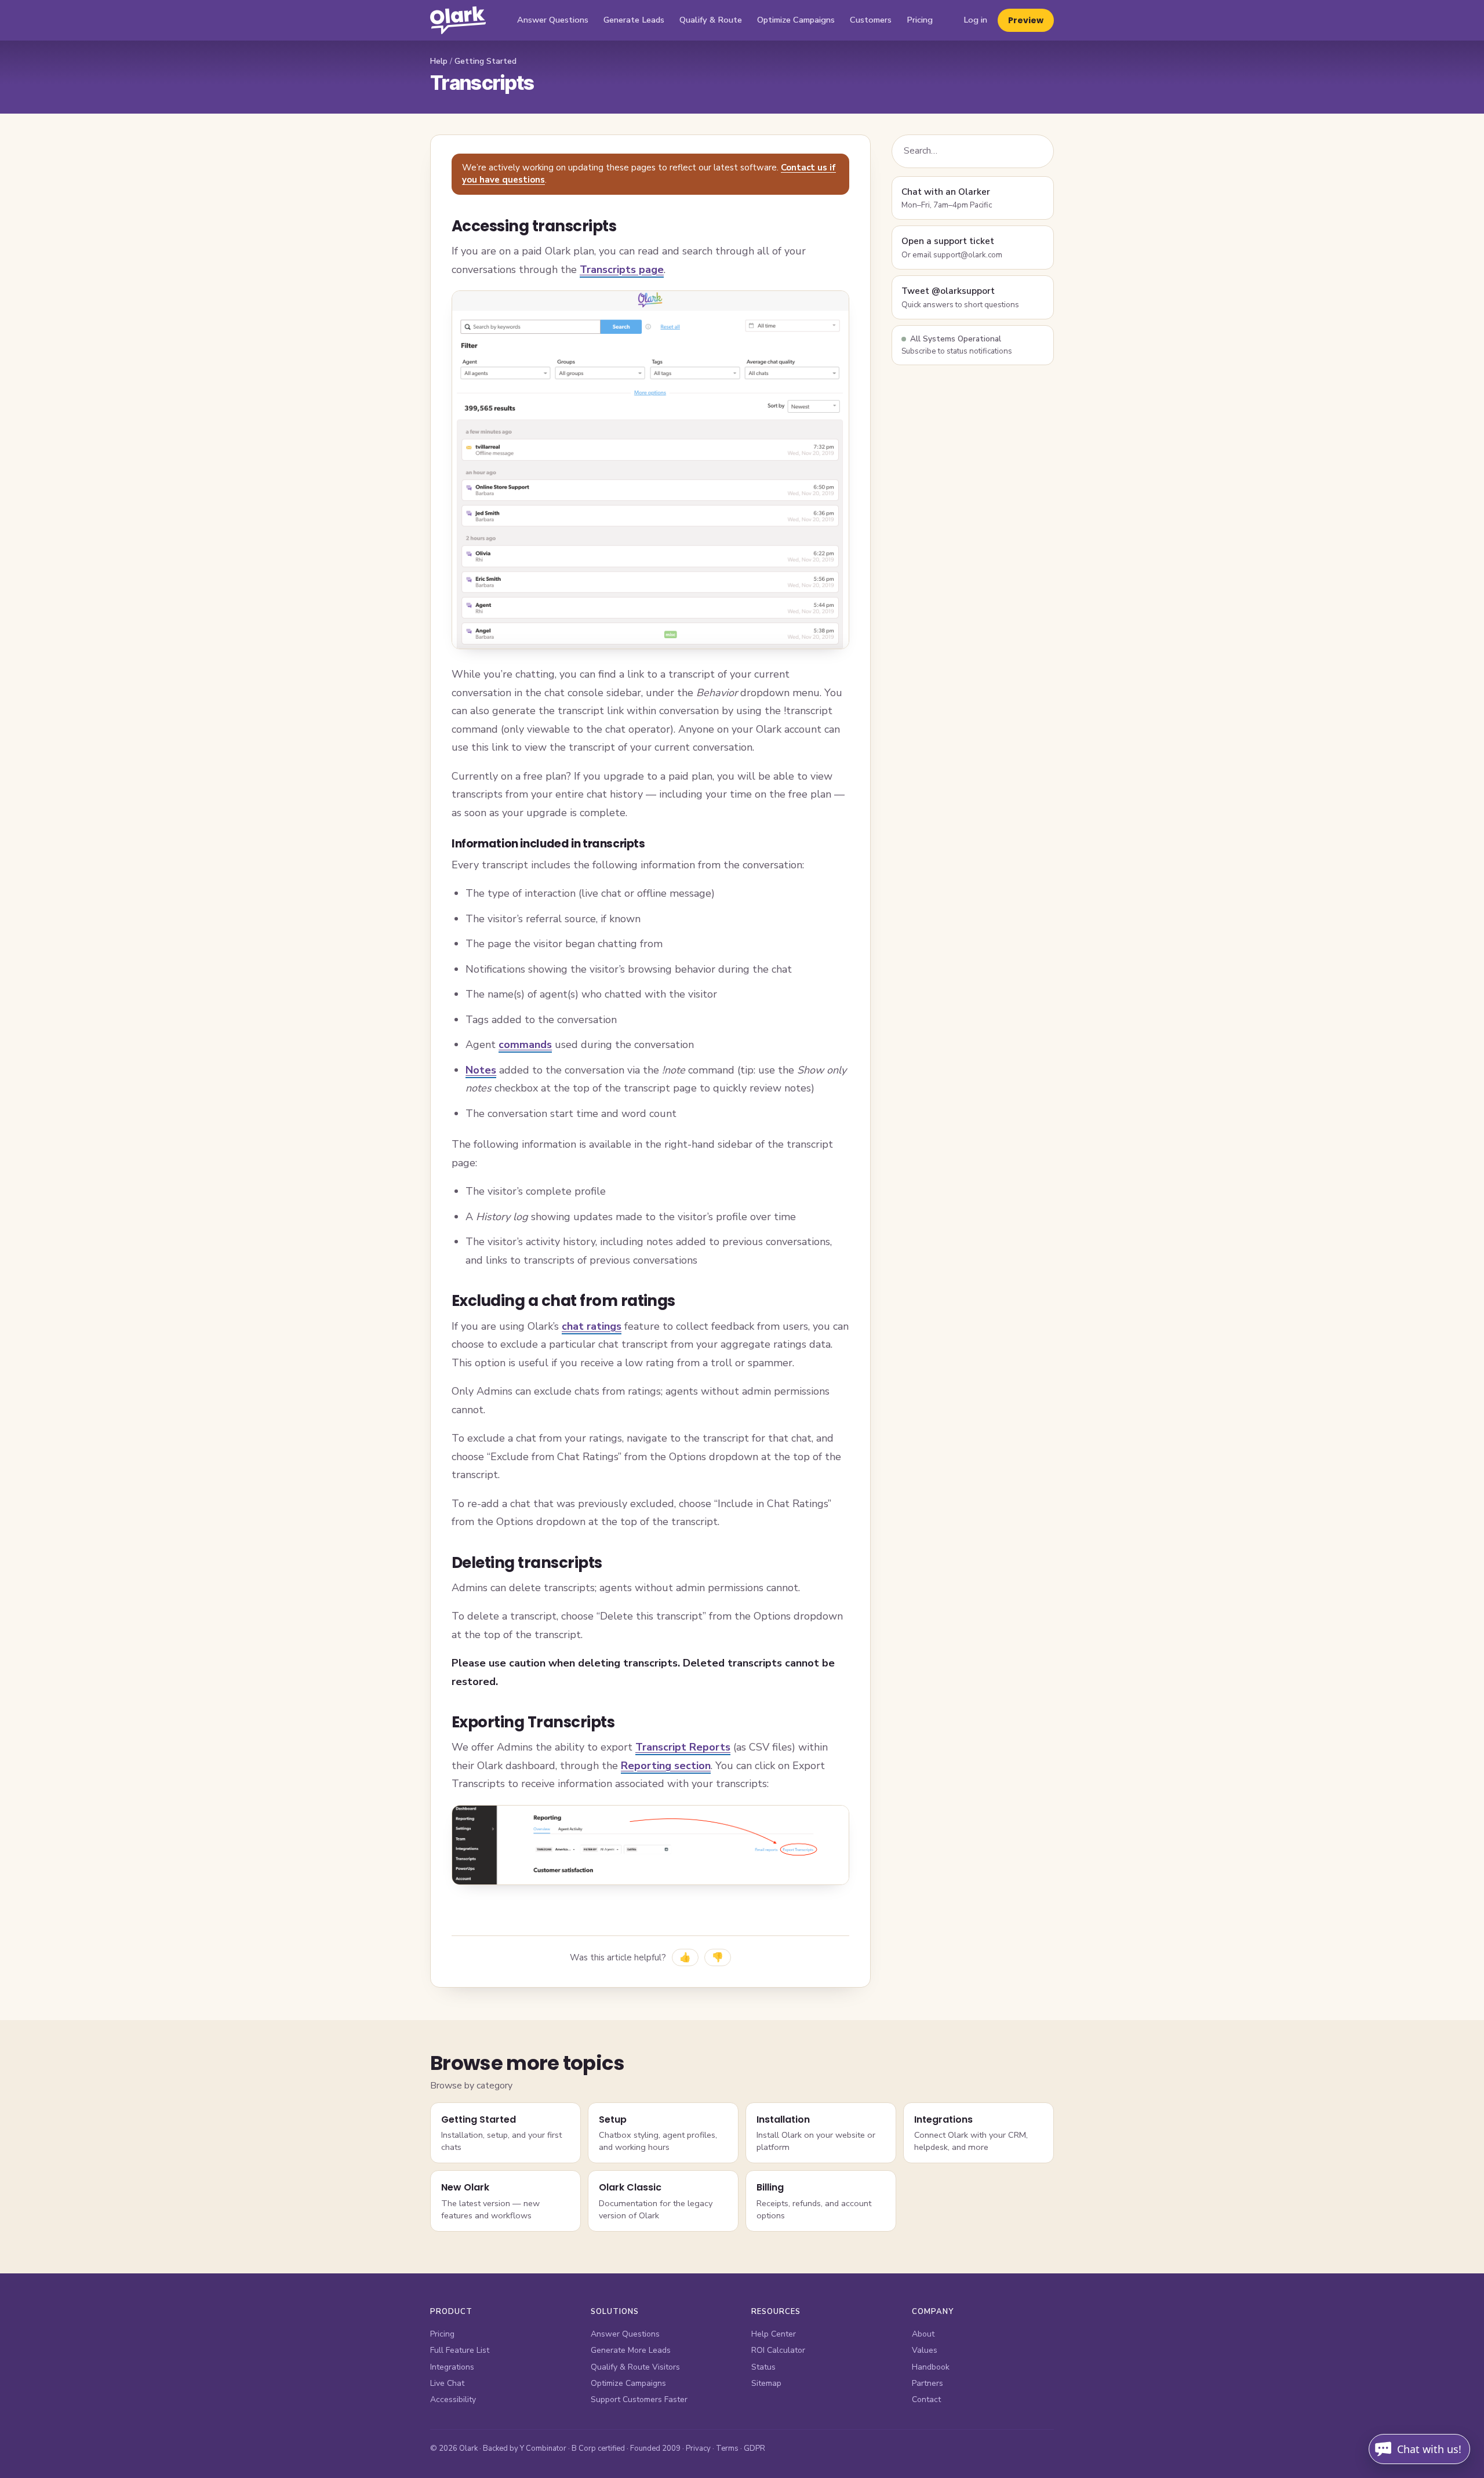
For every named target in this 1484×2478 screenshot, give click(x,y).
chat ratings (592, 1326)
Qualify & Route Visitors (635, 2367)
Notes (481, 1070)
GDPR (754, 2448)
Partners (927, 2383)
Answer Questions (553, 20)
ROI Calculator (778, 2350)
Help (439, 61)
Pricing (920, 20)
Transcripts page (622, 270)
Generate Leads (634, 20)
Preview (1026, 20)
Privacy (698, 2448)
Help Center (774, 2334)
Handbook (931, 2367)
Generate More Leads (631, 2350)
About (923, 2334)
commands (525, 1045)
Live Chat (447, 2383)
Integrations (452, 2367)
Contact (926, 2399)
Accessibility (453, 2399)
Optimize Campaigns (796, 20)
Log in (975, 20)
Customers (871, 20)
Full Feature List (460, 2350)
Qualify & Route (711, 20)
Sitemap (766, 2383)
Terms (727, 2448)
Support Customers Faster (639, 2399)
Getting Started (485, 61)
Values (925, 2350)
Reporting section (666, 1766)
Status (763, 2367)
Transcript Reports (683, 1747)
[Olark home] (458, 20)
